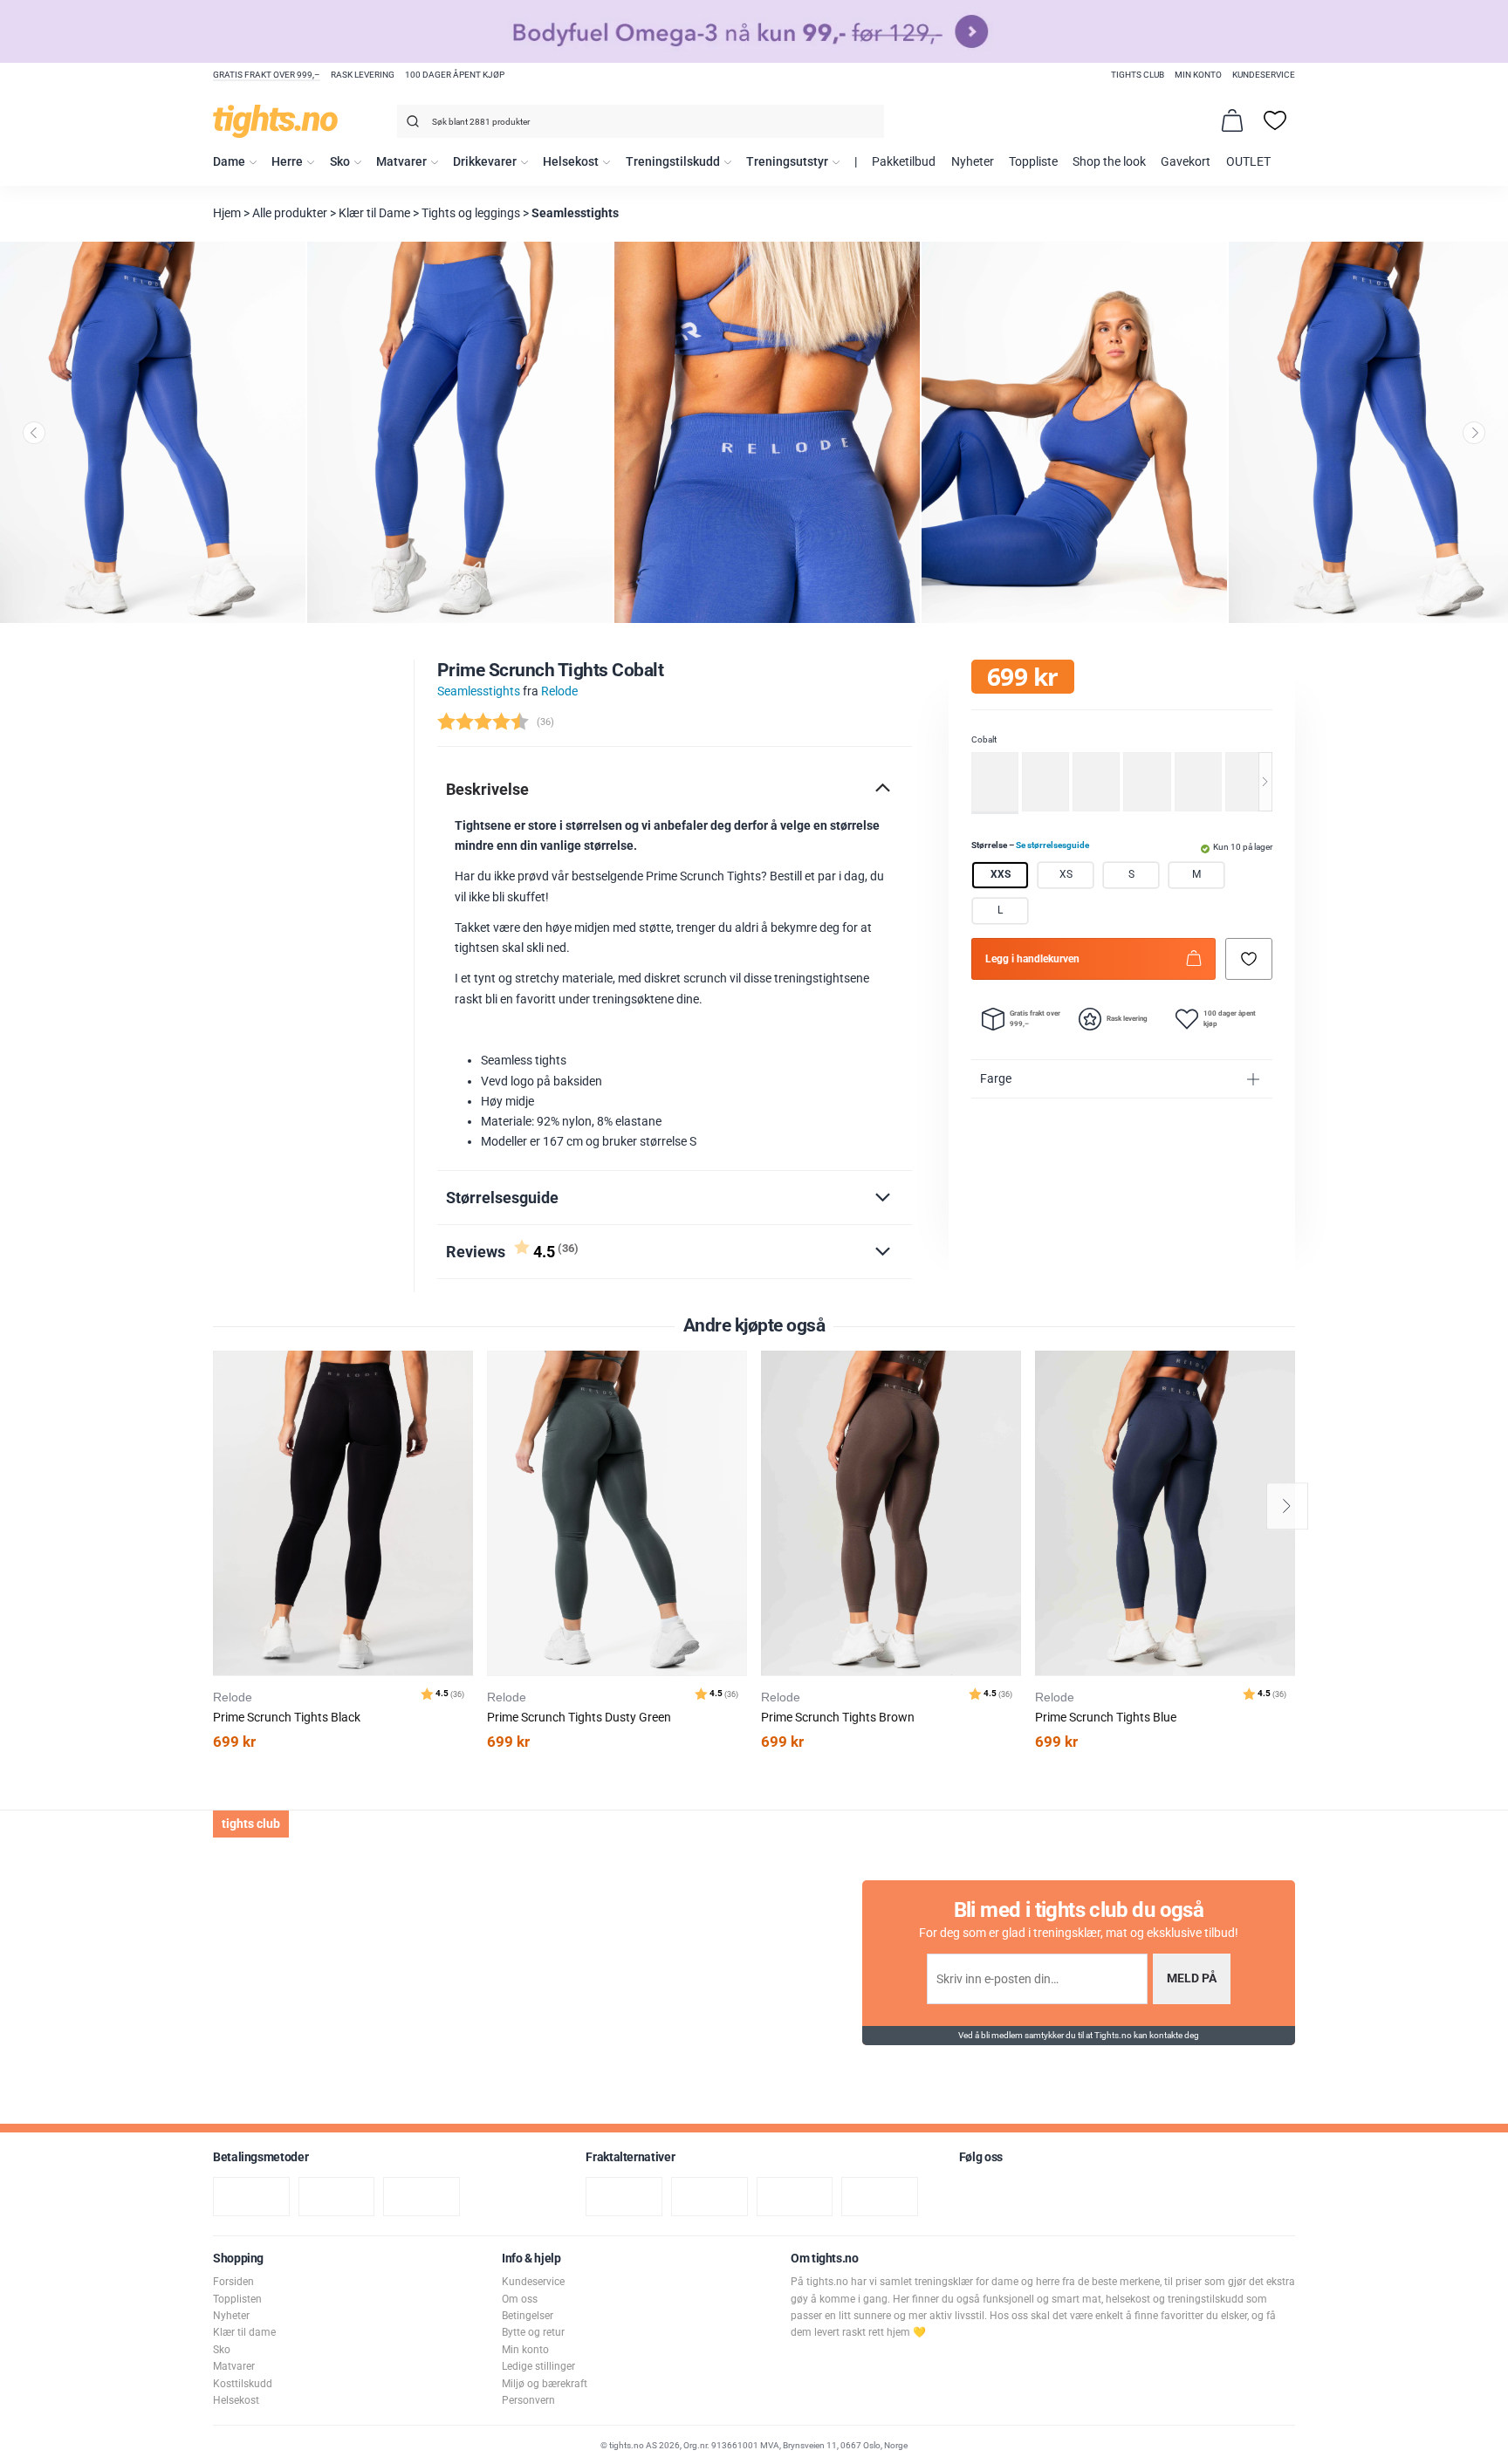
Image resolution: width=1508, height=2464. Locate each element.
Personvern (528, 2400)
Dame (229, 162)
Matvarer (401, 162)
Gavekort (1186, 162)
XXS (1001, 875)
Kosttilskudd (243, 2384)
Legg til (465, 1408)
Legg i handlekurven (1032, 959)
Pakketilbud (904, 162)
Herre (287, 162)
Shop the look (1109, 162)
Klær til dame (244, 2332)
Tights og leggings (471, 213)
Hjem (227, 213)
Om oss (520, 2299)
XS (1066, 875)
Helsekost (571, 162)
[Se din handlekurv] (1232, 120)
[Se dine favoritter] (1275, 120)
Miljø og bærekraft (545, 2384)
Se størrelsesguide (1052, 845)
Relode (559, 691)
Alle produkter (290, 213)
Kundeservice (1264, 75)
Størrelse (1030, 845)
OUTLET (1248, 162)
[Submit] (411, 124)
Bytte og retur (533, 2332)
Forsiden (233, 2282)
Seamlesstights (575, 213)
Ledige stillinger (538, 2366)
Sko (340, 162)
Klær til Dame (374, 213)
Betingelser (528, 2316)
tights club (1138, 75)
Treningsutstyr (787, 162)
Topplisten (237, 2299)
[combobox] (641, 121)
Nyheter (973, 162)
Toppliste (1033, 162)
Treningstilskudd (673, 162)
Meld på (1192, 1978)
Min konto (1198, 75)
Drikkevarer (485, 162)
